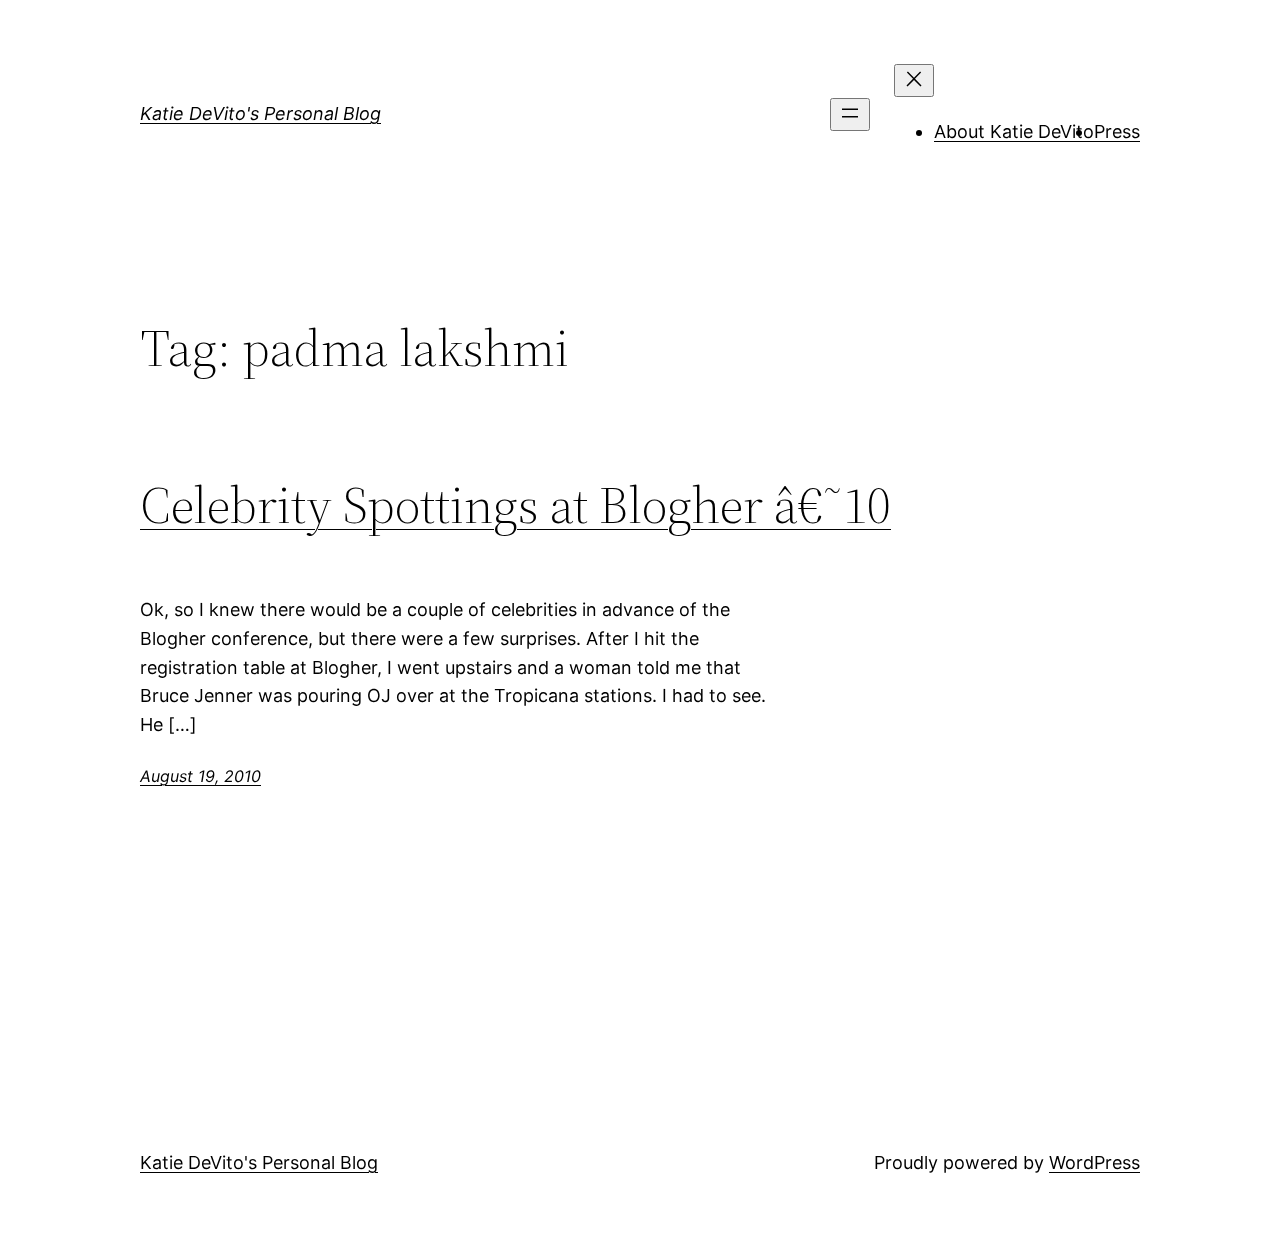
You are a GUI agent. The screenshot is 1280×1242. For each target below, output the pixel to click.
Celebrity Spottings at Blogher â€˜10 (515, 505)
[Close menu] (914, 80)
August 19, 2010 (200, 776)
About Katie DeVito (1014, 131)
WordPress (1094, 1162)
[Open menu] (850, 114)
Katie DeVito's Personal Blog (260, 113)
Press (1117, 131)
